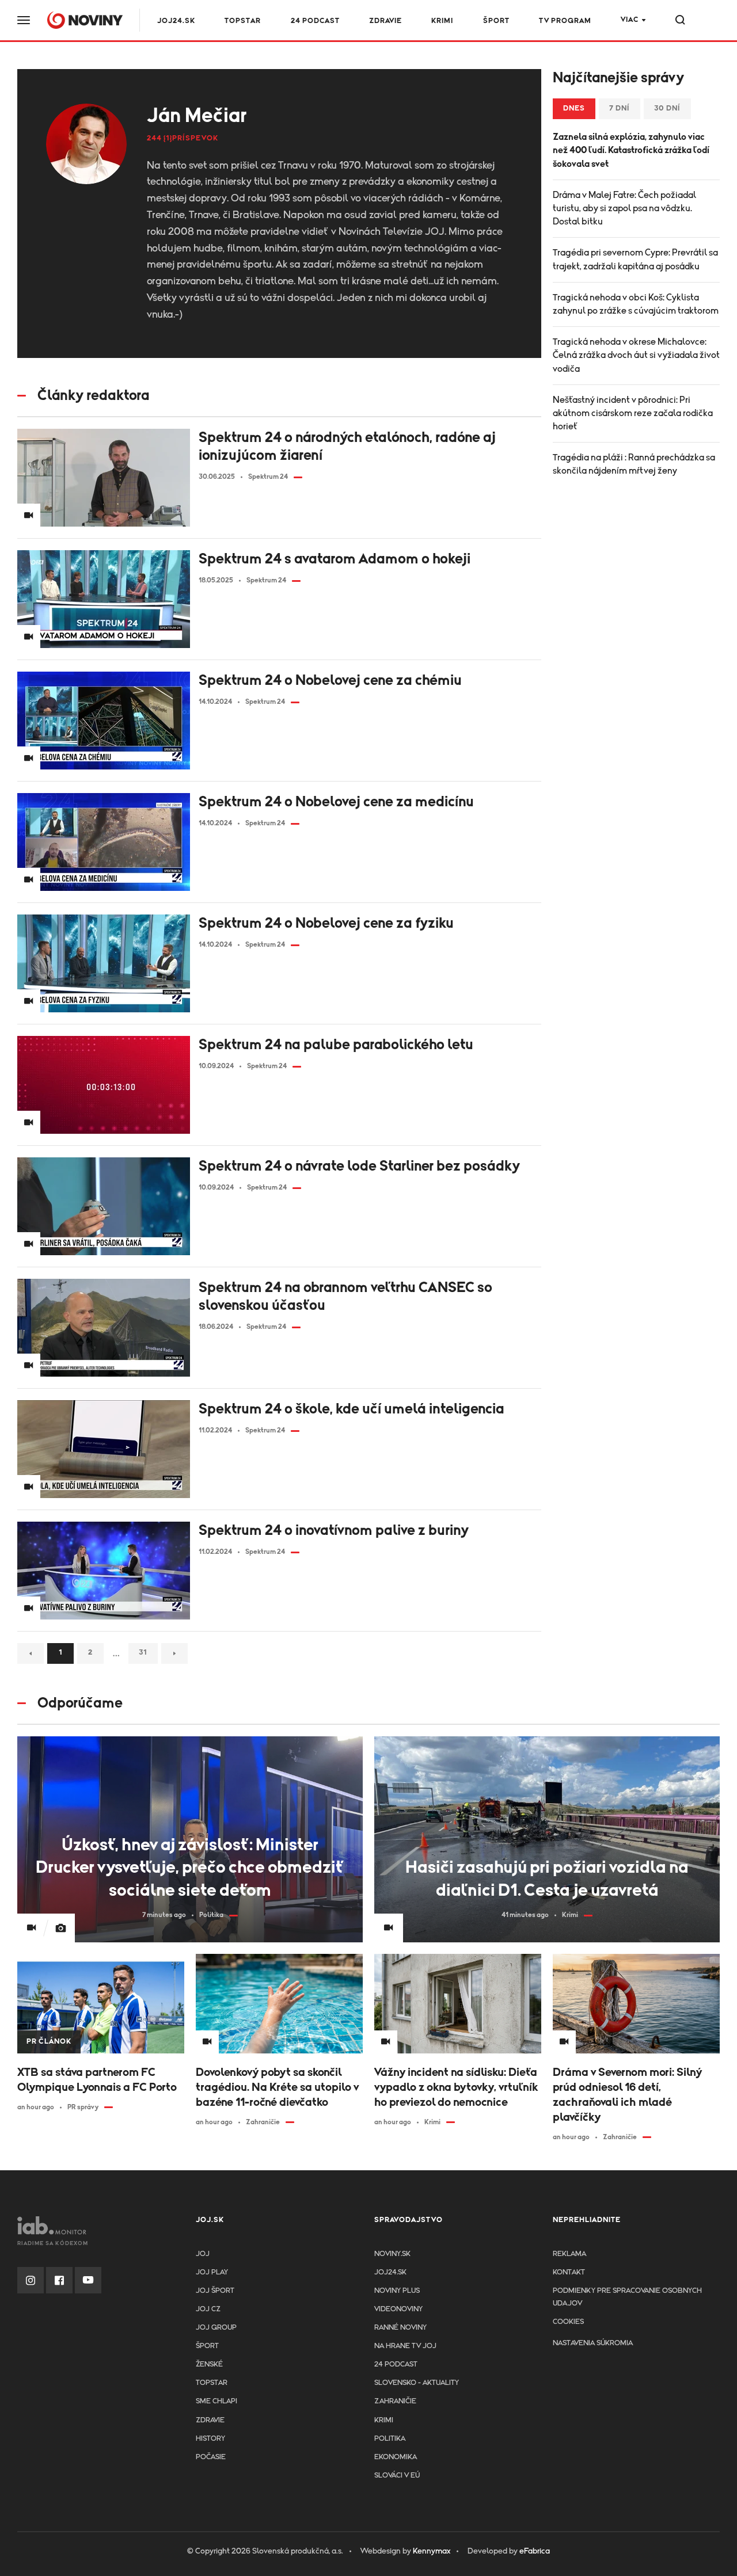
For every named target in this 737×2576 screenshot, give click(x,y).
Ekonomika (396, 2457)
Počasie (211, 2457)
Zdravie (385, 21)
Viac (630, 20)
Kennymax (432, 2551)
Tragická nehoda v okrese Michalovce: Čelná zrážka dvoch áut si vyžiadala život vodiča (636, 355)
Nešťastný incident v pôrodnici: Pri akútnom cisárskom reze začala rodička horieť (633, 413)
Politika (390, 2439)
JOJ (203, 2254)
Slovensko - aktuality (417, 2383)
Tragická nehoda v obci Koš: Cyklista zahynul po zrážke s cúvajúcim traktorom (636, 304)
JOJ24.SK (176, 21)
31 (143, 1653)
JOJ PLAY (212, 2272)
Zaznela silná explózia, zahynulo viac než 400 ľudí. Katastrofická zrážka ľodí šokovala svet (631, 150)
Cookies (568, 2322)
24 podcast (315, 21)
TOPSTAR (243, 21)
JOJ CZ (208, 2309)
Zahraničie (395, 2401)
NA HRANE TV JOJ (405, 2346)
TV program (565, 21)
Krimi (442, 21)
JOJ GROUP (216, 2328)
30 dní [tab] (667, 108)
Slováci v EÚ (397, 2476)
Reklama (569, 2254)
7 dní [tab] (620, 108)
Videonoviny (398, 2309)
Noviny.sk (392, 2254)
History (210, 2439)
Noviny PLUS (397, 2291)
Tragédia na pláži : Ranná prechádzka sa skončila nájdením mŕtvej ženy (634, 464)
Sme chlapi (216, 2401)
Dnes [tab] (574, 108)
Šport (496, 21)
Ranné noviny (400, 2328)
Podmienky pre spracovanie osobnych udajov (627, 2297)
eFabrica (535, 2551)
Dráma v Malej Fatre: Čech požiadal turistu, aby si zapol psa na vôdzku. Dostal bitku (624, 208)
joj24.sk (390, 2272)
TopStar (212, 2383)
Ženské (209, 2364)
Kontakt (569, 2272)
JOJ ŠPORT (215, 2291)
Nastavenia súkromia (593, 2343)
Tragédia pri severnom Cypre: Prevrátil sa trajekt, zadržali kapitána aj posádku (635, 259)
